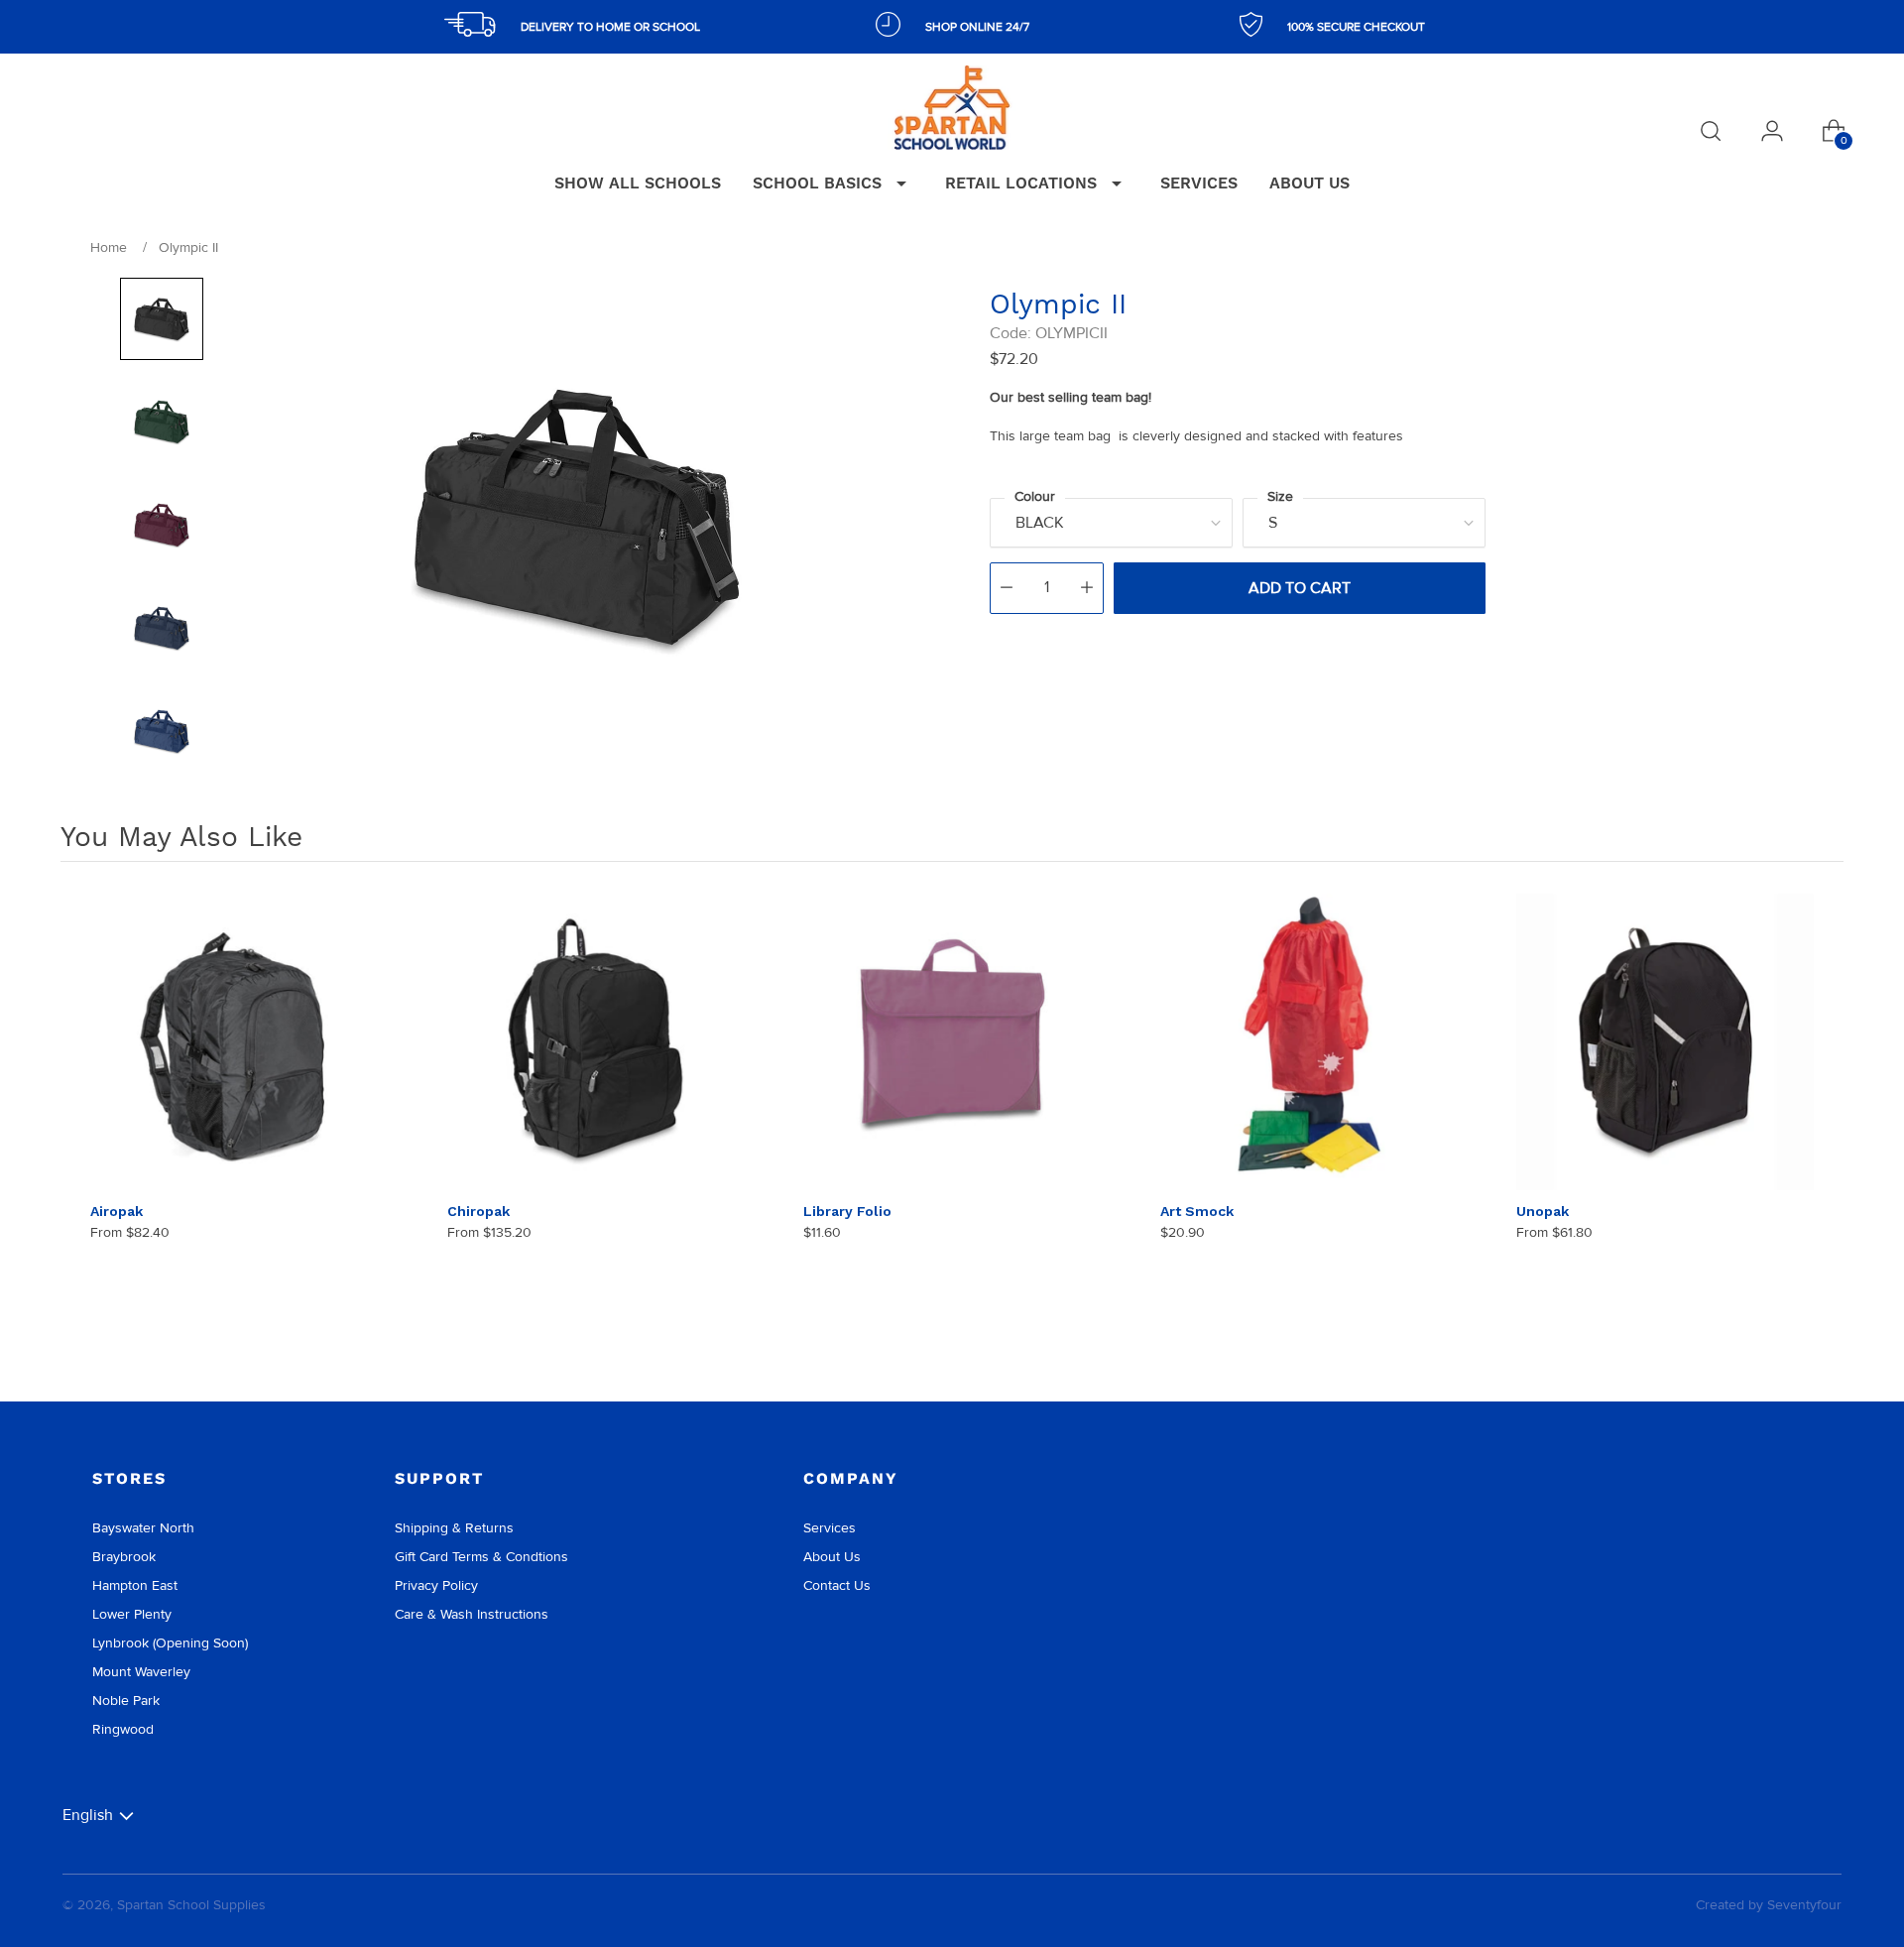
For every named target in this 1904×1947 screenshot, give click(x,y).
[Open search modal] (1711, 131)
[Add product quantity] (1087, 588)
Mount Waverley (141, 1672)
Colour (1035, 496)
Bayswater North (143, 1528)
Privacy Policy (436, 1585)
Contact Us (837, 1585)
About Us (832, 1557)
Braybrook (124, 1557)
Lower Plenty (132, 1614)
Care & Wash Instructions (472, 1614)
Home (109, 247)
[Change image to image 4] (162, 628)
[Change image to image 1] (162, 319)
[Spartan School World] (952, 108)
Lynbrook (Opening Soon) (170, 1643)
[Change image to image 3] (162, 525)
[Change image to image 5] (162, 731)
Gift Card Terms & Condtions (481, 1557)
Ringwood (123, 1729)
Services (830, 1528)
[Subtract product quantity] (1007, 588)
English (88, 1815)
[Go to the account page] (1772, 131)
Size (1280, 496)
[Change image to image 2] (162, 422)
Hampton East (135, 1585)
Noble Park (126, 1701)
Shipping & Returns (454, 1528)
